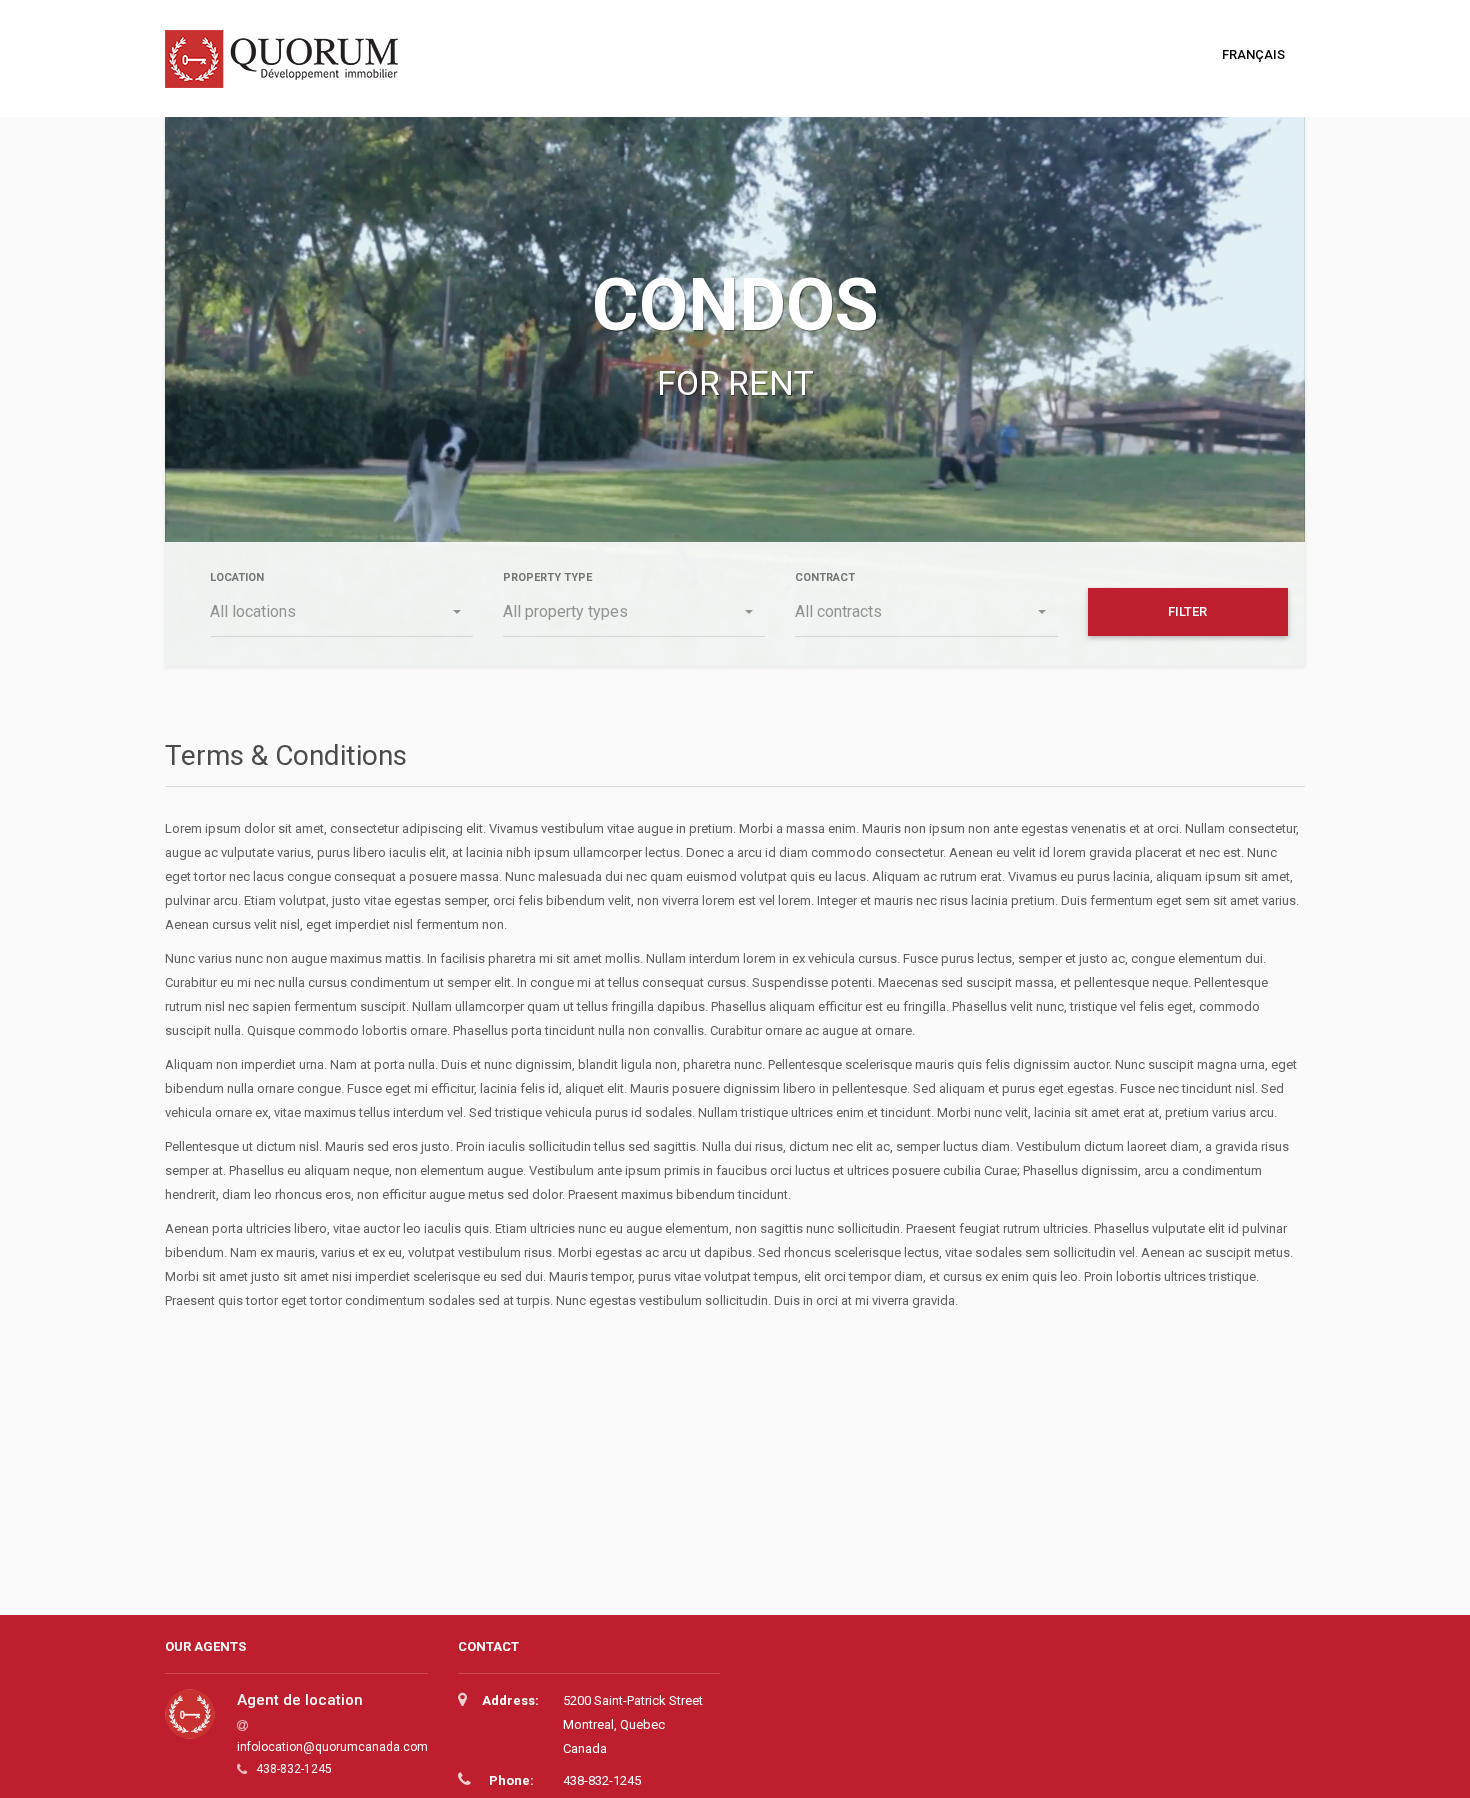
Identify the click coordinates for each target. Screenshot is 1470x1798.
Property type (547, 577)
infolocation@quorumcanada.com (332, 1747)
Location (237, 577)
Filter (1187, 611)
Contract (825, 577)
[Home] (289, 69)
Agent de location (300, 1700)
